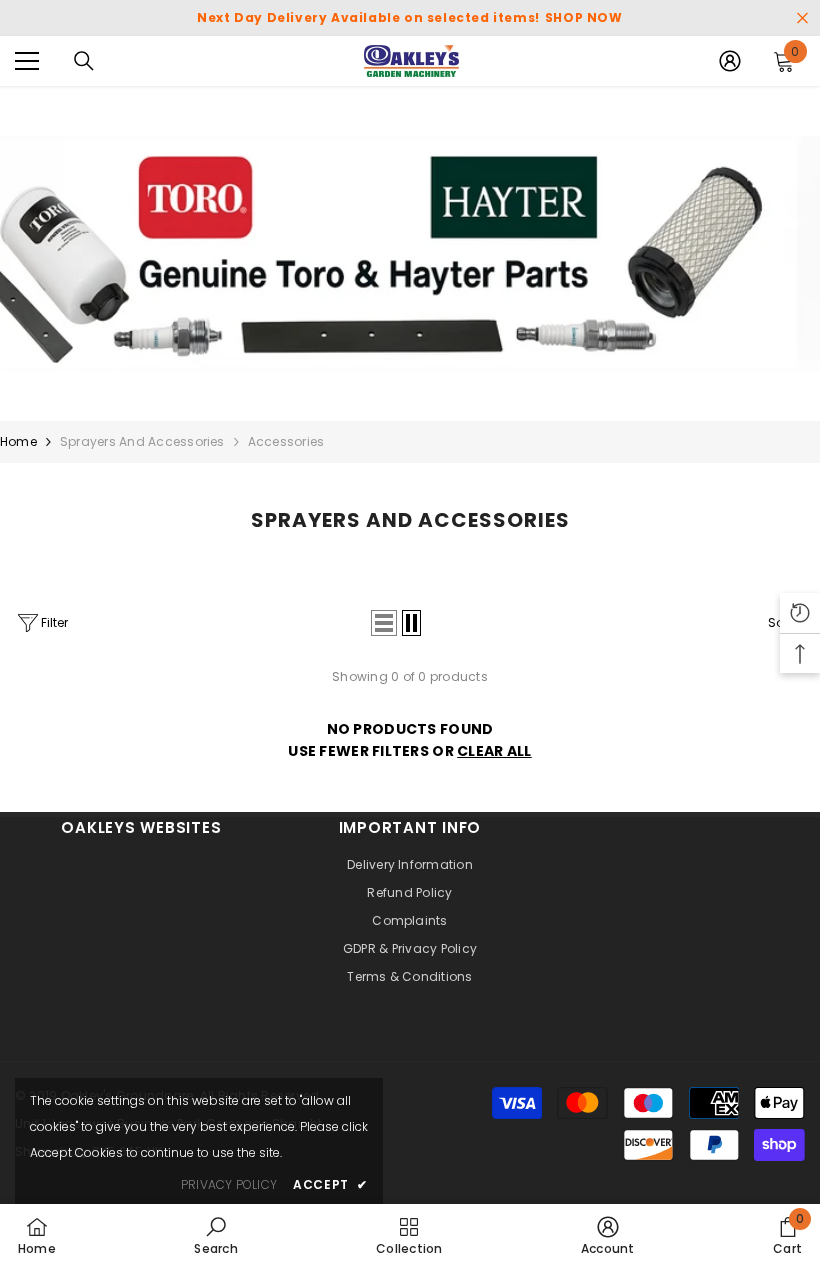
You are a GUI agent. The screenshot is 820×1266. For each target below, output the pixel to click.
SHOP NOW (584, 17)
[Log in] (730, 61)
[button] (384, 623)
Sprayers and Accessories (142, 441)
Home (18, 441)
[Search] (84, 61)
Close (802, 18)
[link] (410, 253)
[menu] (27, 61)
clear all (494, 751)
